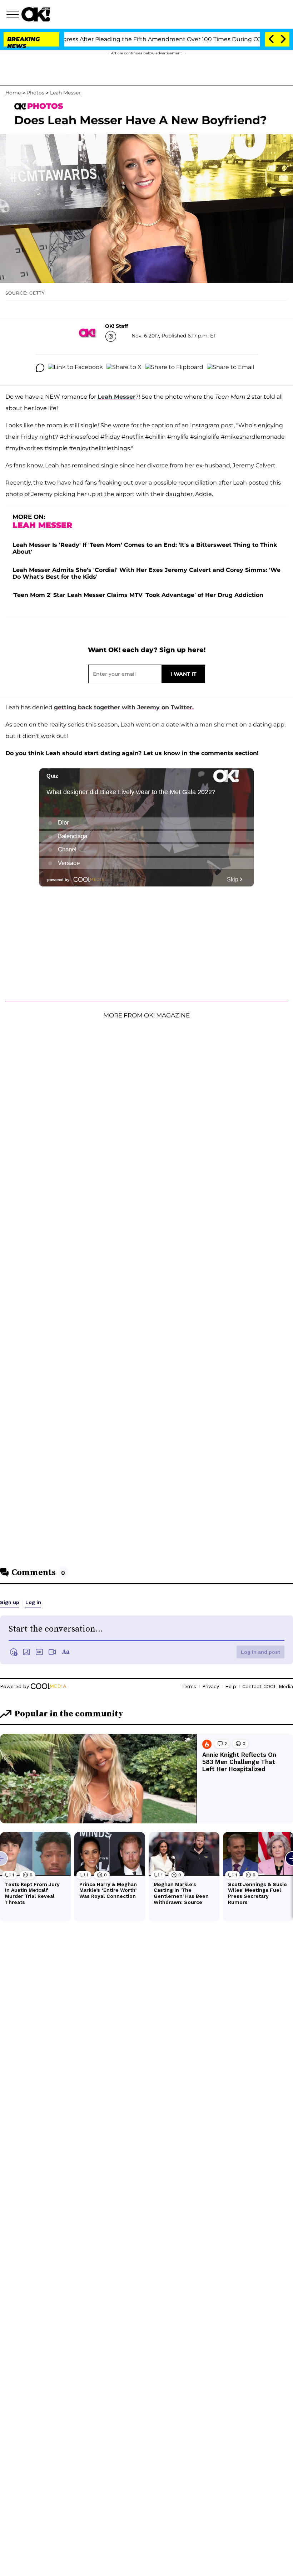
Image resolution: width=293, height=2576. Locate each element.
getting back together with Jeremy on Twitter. (124, 707)
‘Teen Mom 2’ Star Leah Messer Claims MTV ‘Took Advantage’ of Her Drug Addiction (138, 595)
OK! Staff (116, 326)
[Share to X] (124, 368)
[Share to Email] (230, 368)
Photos (35, 93)
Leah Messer (65, 93)
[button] (14, 15)
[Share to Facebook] (75, 368)
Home (13, 93)
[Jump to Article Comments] (40, 368)
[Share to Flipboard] (174, 368)
